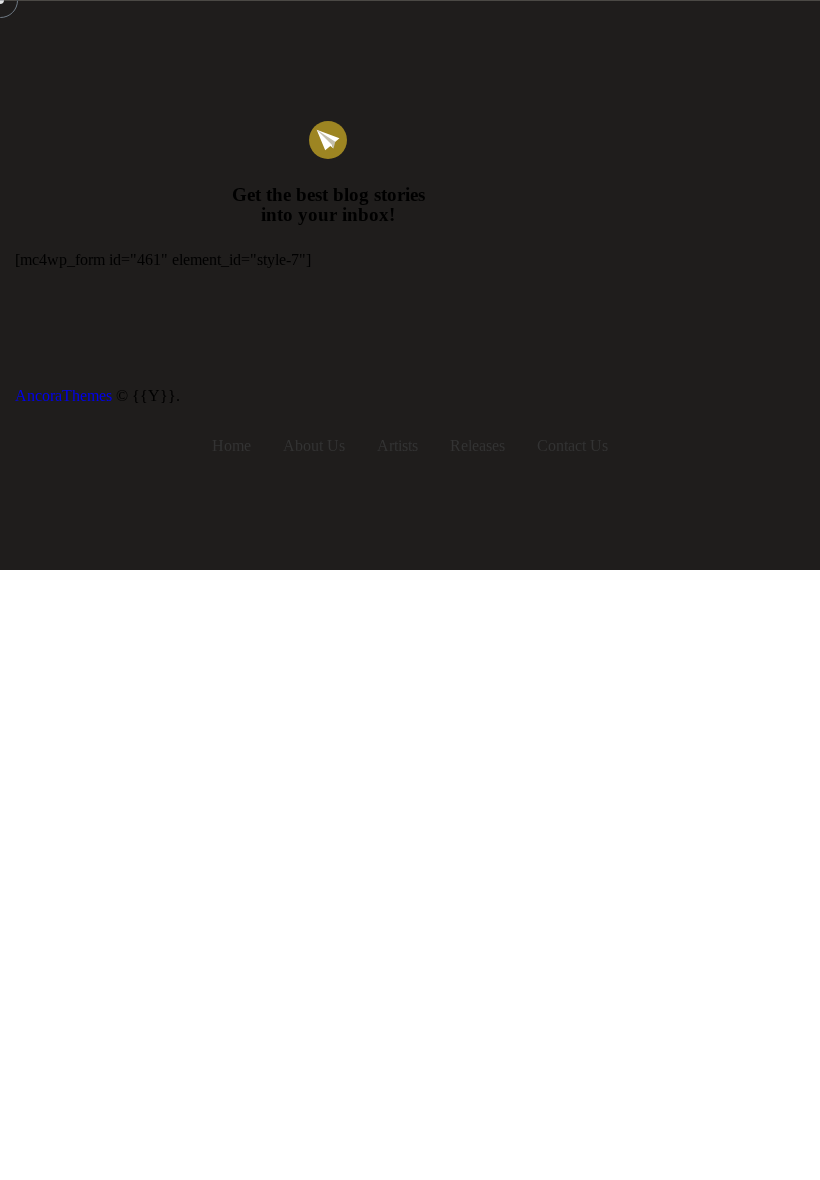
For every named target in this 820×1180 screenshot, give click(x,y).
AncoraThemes (63, 395)
